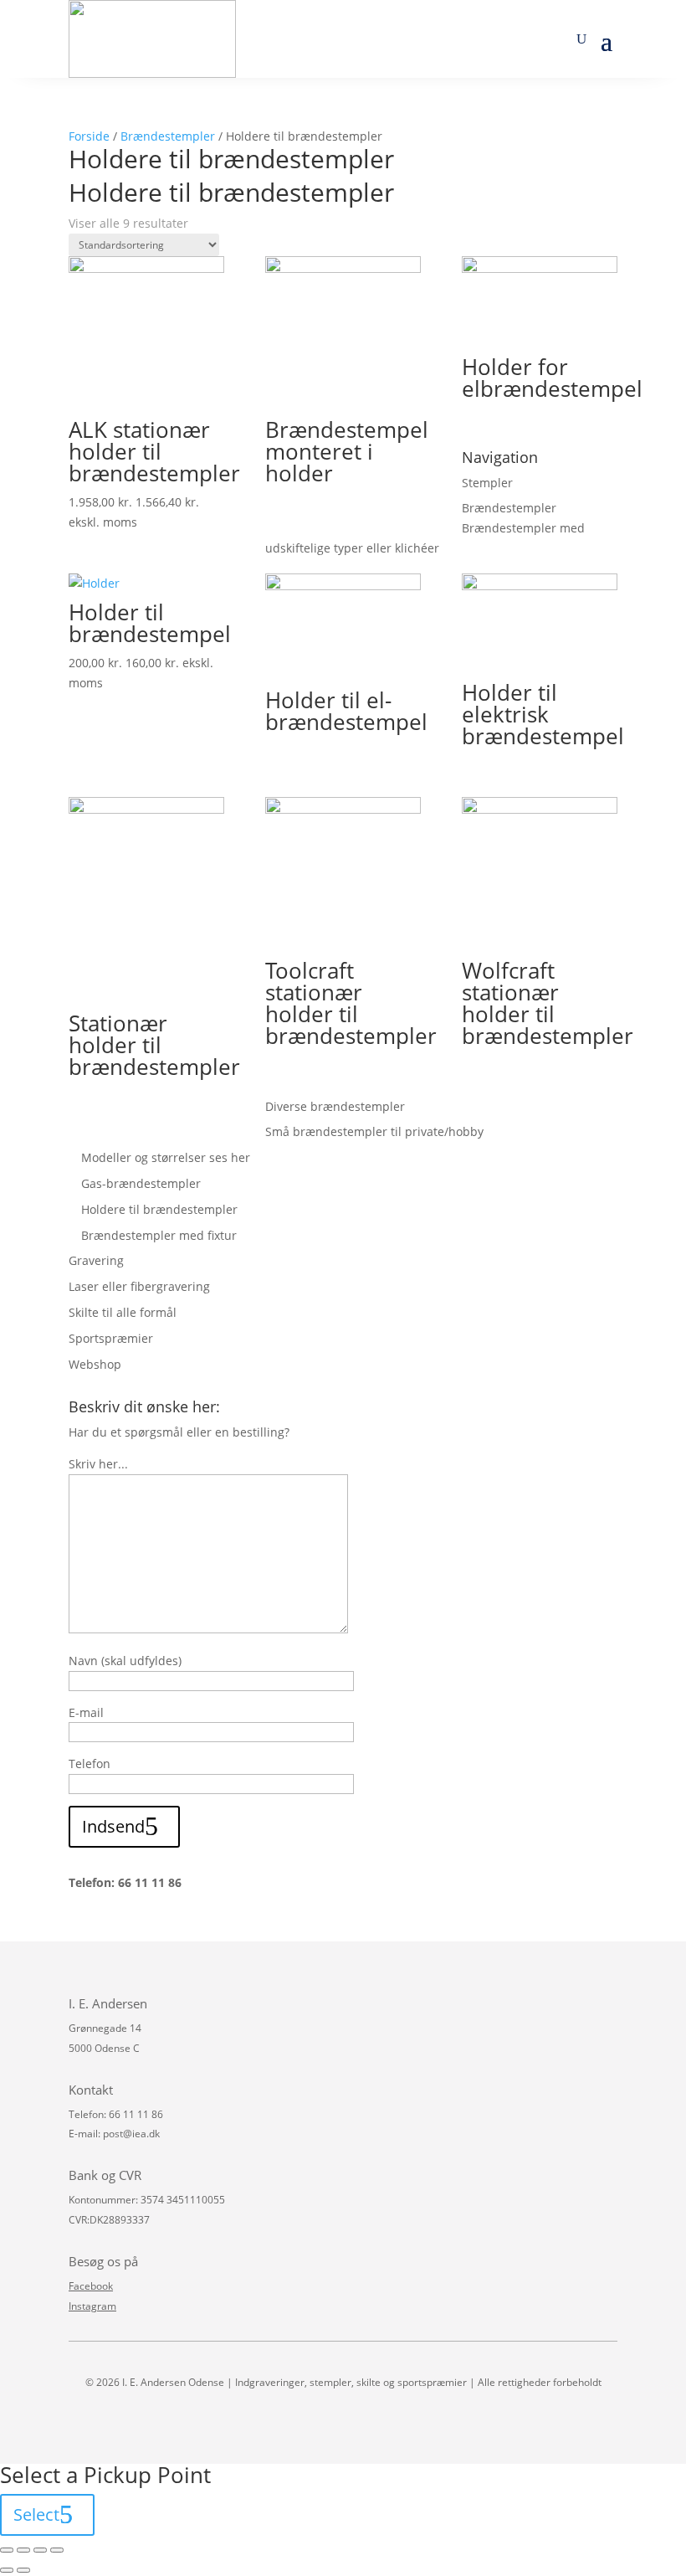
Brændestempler (168, 136)
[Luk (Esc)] (7, 2550)
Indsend (113, 1826)
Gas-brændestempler (141, 1183)
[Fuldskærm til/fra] (40, 2550)
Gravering (96, 1260)
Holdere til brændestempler (159, 1209)
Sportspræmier (111, 1338)
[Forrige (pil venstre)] (7, 2570)
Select (36, 2514)
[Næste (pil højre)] (23, 2570)
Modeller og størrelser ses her (166, 1157)
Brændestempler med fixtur (159, 1235)
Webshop (95, 1364)
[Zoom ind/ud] (57, 2550)
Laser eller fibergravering (139, 1286)
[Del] (23, 2550)
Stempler (487, 483)
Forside (89, 136)
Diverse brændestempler (335, 1106)
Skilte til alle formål (123, 1312)
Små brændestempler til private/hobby (374, 1131)
